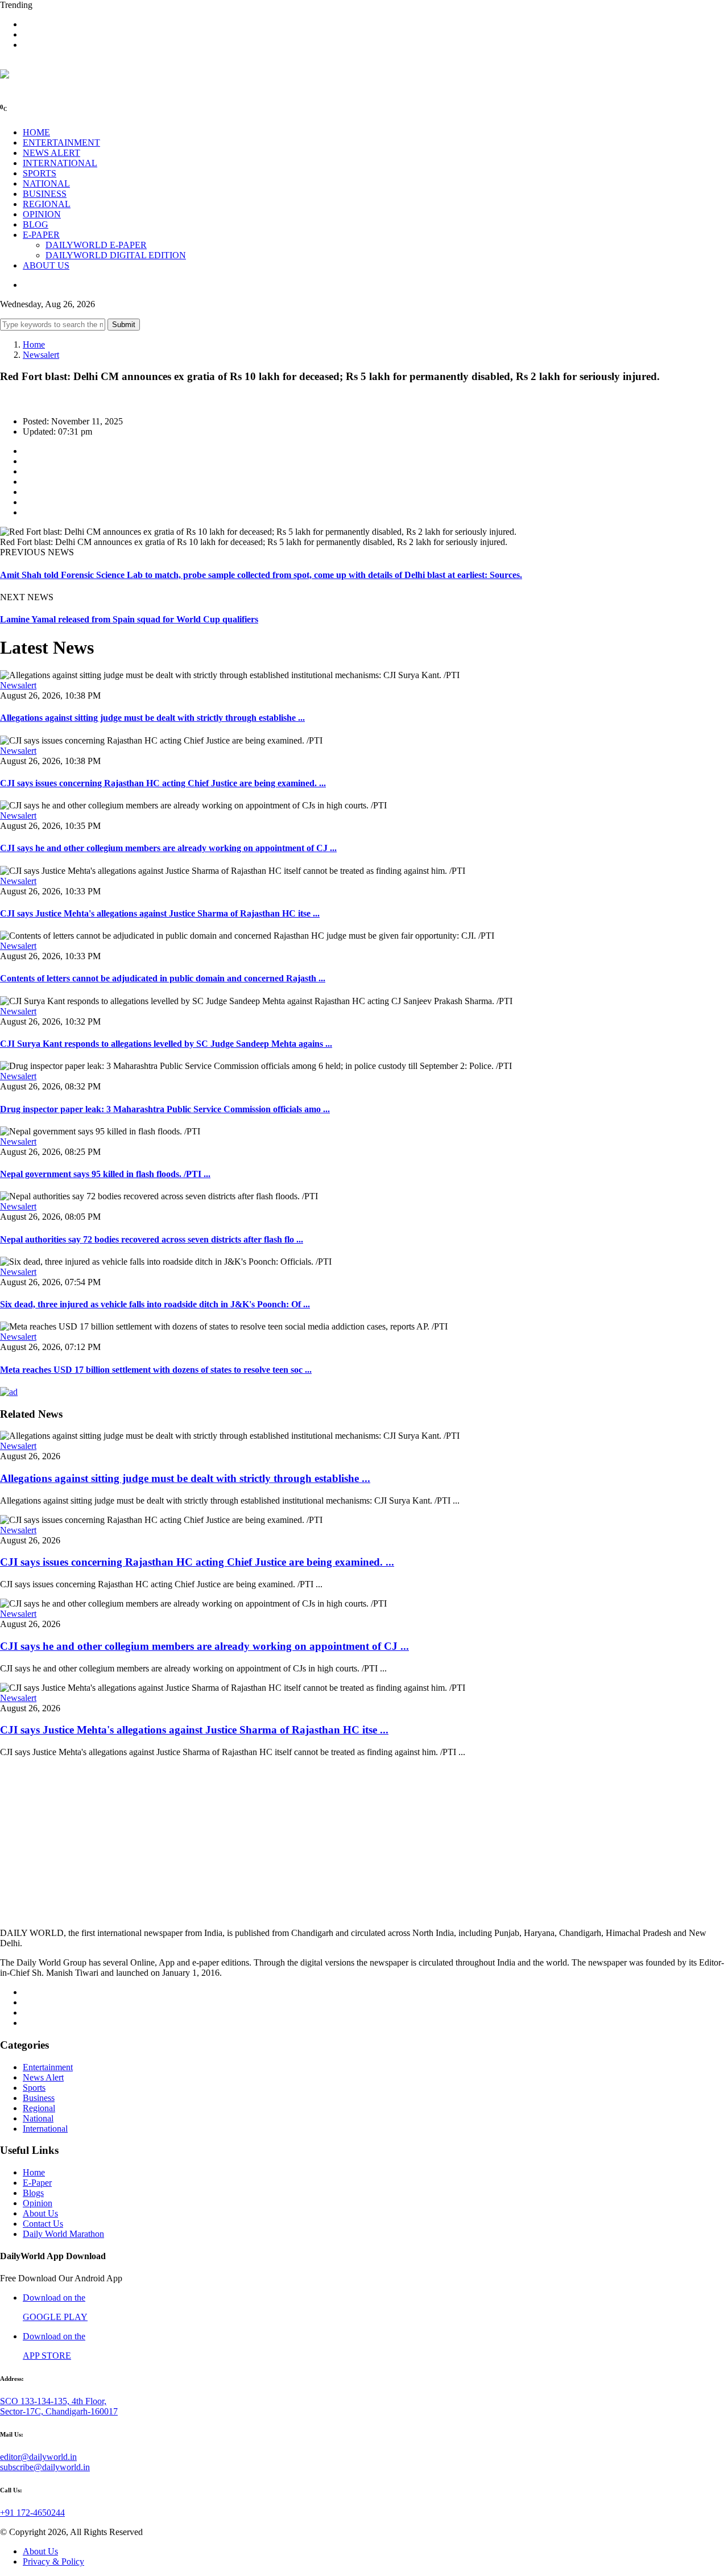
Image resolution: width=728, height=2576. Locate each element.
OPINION (42, 214)
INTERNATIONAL (60, 163)
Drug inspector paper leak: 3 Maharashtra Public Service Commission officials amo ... (165, 1109)
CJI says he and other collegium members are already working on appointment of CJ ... (168, 848)
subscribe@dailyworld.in (45, 2467)
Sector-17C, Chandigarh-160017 (59, 2411)
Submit (124, 325)
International (45, 2129)
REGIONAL (47, 204)
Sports (34, 2088)
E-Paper (37, 2183)
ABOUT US (46, 265)
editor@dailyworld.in (38, 2457)
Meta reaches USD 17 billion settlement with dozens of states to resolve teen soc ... (156, 1370)
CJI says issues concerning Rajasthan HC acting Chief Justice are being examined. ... (163, 783)
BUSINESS (45, 194)
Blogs (33, 2193)
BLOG (36, 224)
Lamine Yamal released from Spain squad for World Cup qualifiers (129, 619)
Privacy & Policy (53, 2561)
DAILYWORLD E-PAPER (96, 245)
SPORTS (40, 173)
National (38, 2118)
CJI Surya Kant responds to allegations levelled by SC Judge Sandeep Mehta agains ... (166, 1044)
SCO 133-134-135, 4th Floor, (53, 2401)
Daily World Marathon (63, 2234)
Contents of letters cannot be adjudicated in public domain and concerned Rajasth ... (163, 978)
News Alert (43, 2077)
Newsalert (41, 355)
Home (34, 344)
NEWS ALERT (51, 153)
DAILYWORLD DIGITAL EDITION (116, 255)
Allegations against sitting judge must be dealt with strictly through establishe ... (152, 718)
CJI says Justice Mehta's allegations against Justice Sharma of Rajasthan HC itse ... (160, 913)
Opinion (38, 2203)
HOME (36, 132)
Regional (39, 2108)
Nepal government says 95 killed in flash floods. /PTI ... (105, 1174)
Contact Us (43, 2224)
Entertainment (48, 2067)
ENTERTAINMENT (61, 143)
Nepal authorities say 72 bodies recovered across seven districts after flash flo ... (152, 1239)
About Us (40, 2213)
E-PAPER (41, 235)
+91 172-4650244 (32, 2513)
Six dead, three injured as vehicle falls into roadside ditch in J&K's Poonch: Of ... (155, 1304)
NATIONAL (46, 183)
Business (39, 2098)
